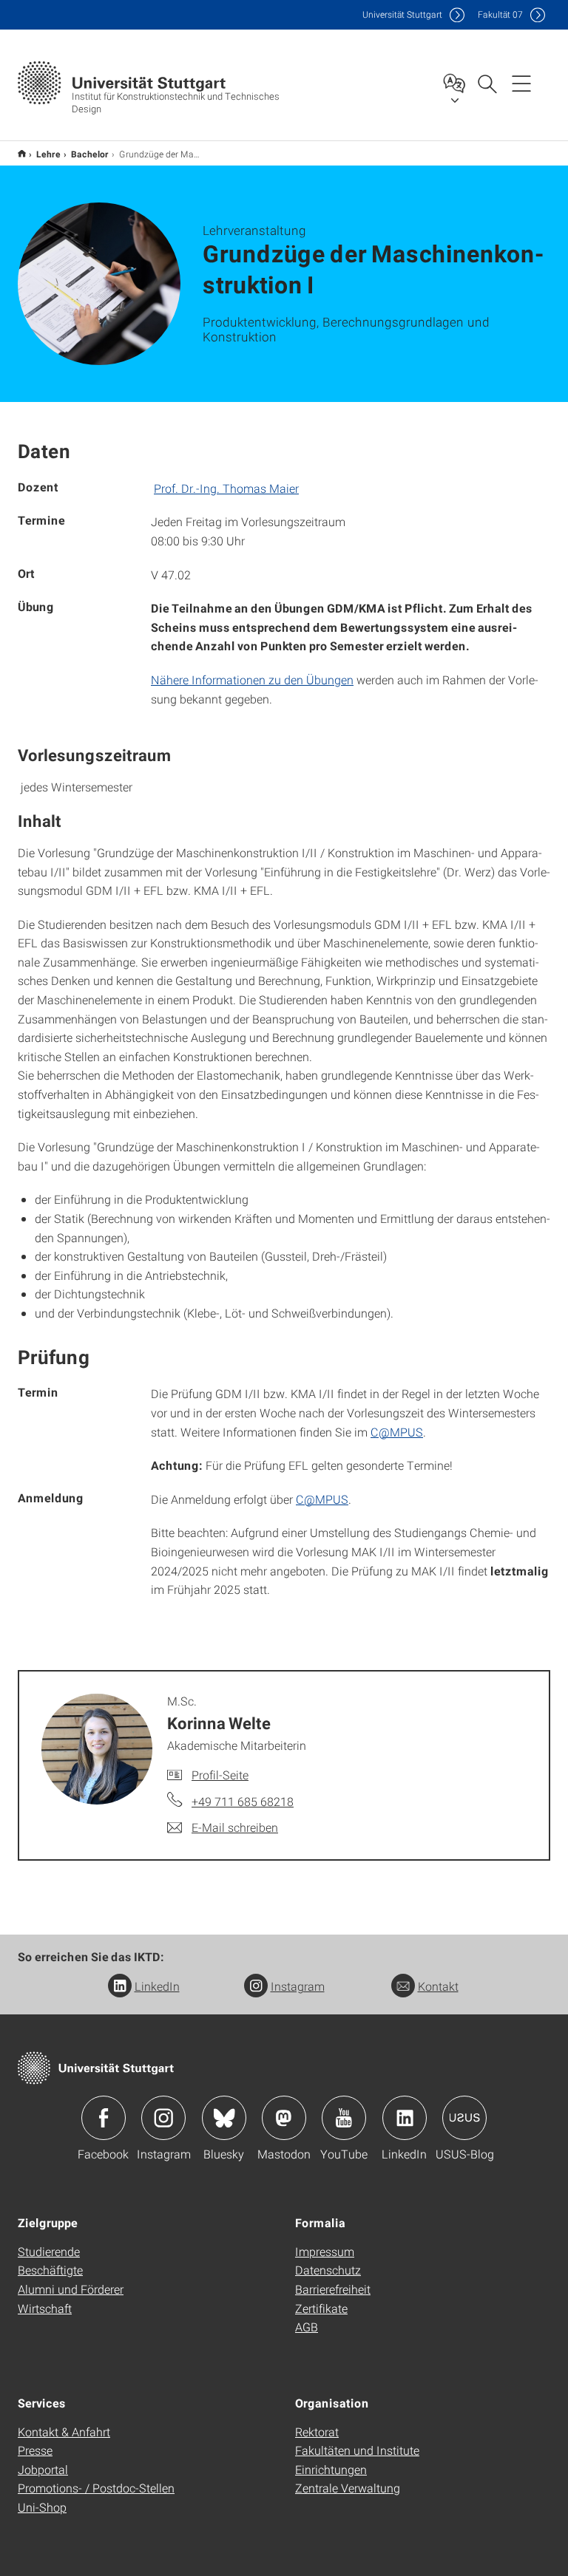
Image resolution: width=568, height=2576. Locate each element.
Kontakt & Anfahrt (64, 2432)
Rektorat (317, 2432)
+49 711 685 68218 (243, 1801)
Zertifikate (321, 2308)
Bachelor (90, 154)
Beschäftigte (50, 2270)
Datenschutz (328, 2270)
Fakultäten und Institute (357, 2450)
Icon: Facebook (104, 2118)
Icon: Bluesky (224, 2118)
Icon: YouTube (344, 2118)
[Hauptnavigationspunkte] (521, 83)
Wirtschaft (45, 2308)
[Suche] (487, 83)
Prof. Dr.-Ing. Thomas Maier (226, 488)
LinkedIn (157, 1986)
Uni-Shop (42, 2507)
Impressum (325, 2251)
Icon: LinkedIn (405, 2118)
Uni (402, 14)
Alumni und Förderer (71, 2289)
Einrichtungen (331, 2469)
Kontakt (438, 1986)
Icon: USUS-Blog (464, 2118)
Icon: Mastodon (284, 2118)
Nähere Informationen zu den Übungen (252, 679)
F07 (500, 14)
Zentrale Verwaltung (348, 2488)
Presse (35, 2450)
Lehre (48, 154)
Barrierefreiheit (333, 2289)
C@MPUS (397, 1432)
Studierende (49, 2251)
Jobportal (43, 2469)
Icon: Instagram (163, 2118)
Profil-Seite (220, 1775)
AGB (307, 2327)
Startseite (22, 153)
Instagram (298, 1986)
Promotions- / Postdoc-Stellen (96, 2488)
